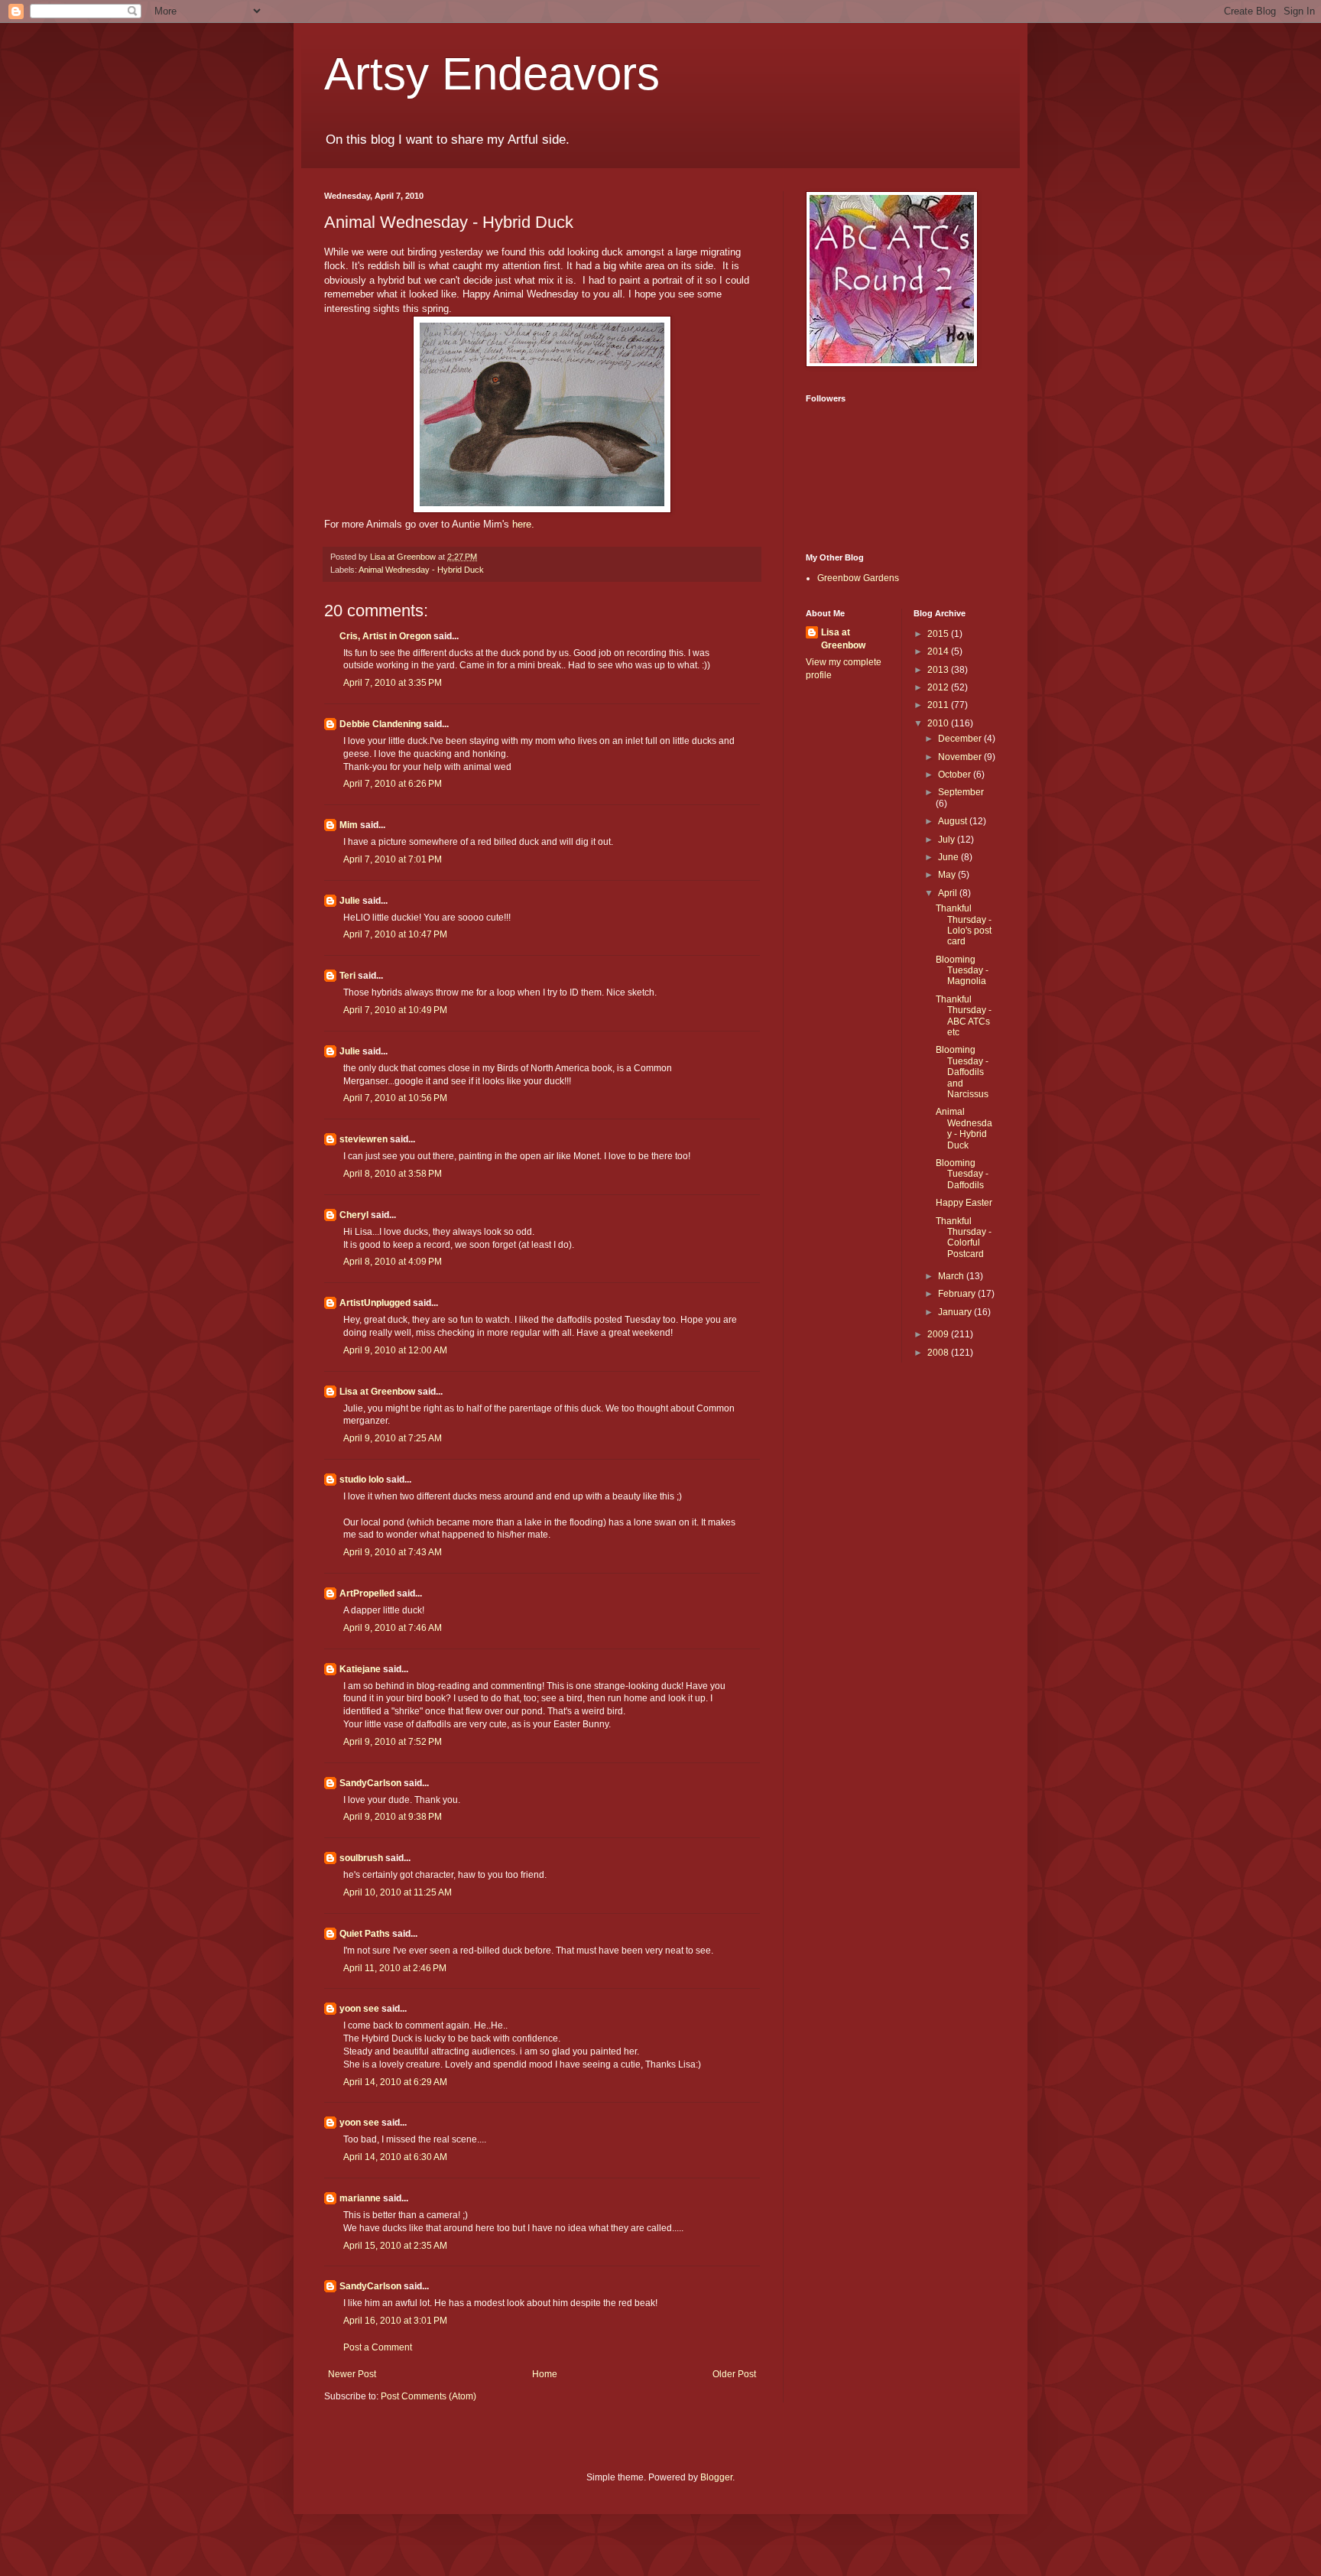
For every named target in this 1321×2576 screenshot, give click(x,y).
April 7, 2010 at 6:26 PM (393, 784)
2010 (939, 723)
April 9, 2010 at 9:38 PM (393, 1817)
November (961, 757)
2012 (939, 687)
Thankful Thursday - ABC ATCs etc (964, 1016)
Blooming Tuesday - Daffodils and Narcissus (962, 1072)
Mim (349, 825)
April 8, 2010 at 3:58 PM (393, 1174)
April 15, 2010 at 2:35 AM (395, 2246)
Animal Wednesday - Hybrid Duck (421, 570)
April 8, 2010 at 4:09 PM (393, 1262)
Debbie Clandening (380, 724)
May (948, 875)
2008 (939, 1353)
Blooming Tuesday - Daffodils (962, 1174)
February (958, 1294)
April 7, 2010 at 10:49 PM (395, 1010)
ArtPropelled (367, 1593)
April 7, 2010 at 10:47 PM (395, 934)
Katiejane (360, 1669)
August (954, 821)
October (956, 775)
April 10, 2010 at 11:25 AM (398, 1892)
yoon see (359, 2009)
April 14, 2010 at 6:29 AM (395, 2082)
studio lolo (362, 1480)
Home (545, 2374)
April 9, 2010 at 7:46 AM (393, 1628)
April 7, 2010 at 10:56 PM (395, 1098)
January (956, 1312)
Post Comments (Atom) (428, 2396)
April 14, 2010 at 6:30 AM (395, 2157)
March (952, 1276)
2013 (939, 670)
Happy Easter (964, 1203)
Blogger (716, 2477)
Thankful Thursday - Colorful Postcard (964, 1238)
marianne (360, 2198)
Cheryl (354, 1215)
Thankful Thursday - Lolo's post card (964, 925)
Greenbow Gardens (858, 578)
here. (523, 524)
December (961, 739)
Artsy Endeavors (492, 74)
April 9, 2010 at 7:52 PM (393, 1742)
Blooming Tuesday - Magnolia (962, 971)
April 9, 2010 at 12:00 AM (395, 1350)
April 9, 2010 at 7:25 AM (393, 1438)
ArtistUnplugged (375, 1303)
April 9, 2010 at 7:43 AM (393, 1552)
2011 (939, 705)
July (948, 840)
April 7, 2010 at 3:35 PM (393, 683)
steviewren (364, 1139)
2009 (939, 1334)
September (961, 792)
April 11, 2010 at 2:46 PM (395, 1968)
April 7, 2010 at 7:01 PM (393, 859)
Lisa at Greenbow (377, 1392)
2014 (939, 651)
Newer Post (352, 2374)
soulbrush (361, 1858)
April (949, 893)
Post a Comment (378, 2347)
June (949, 857)
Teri (347, 976)
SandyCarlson (370, 1783)
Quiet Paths (365, 1934)
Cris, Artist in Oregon (385, 636)
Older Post (734, 2374)
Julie (350, 901)
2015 (939, 634)
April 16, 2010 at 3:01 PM (395, 2321)
